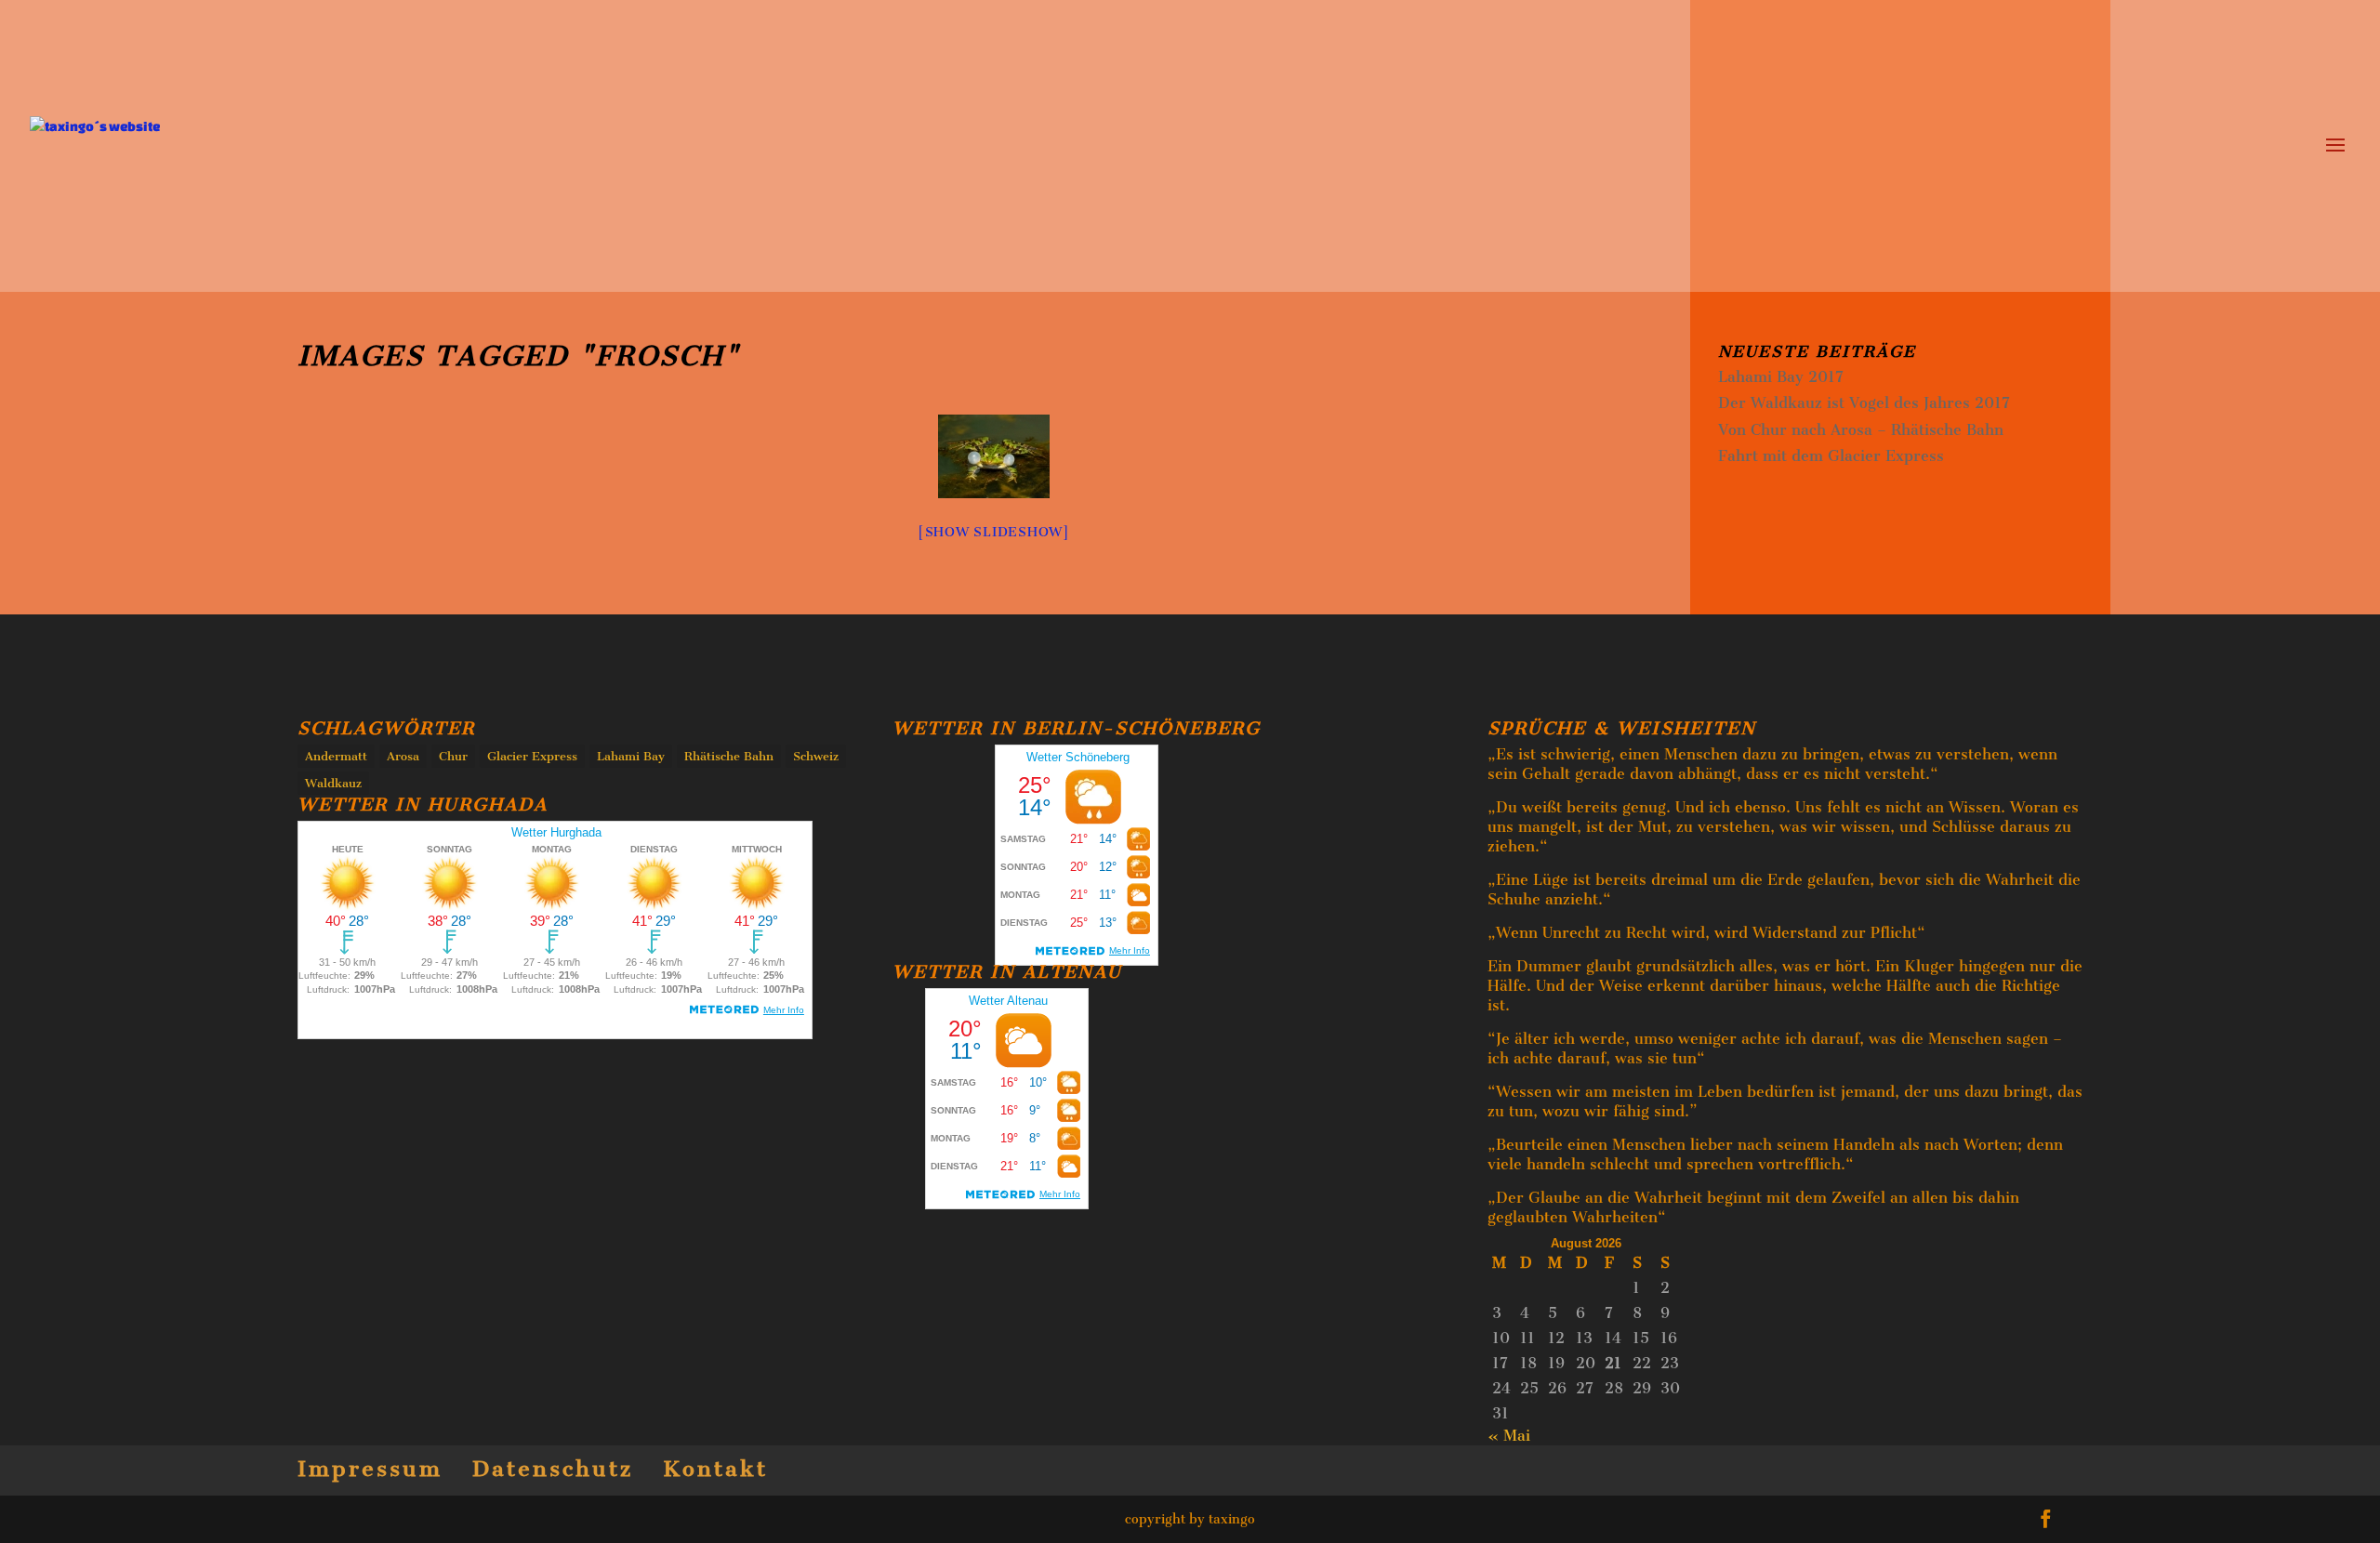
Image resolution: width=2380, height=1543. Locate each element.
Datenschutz (553, 1469)
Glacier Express (532, 756)
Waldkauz (333, 783)
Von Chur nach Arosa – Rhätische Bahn (1861, 430)
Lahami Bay (631, 756)
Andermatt (336, 756)
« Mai (1509, 1436)
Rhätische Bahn (729, 756)
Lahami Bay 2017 (1781, 377)
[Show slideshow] (994, 532)
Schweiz (816, 756)
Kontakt (715, 1469)
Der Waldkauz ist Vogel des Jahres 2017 (1864, 403)
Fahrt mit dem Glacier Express (1831, 456)
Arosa (403, 756)
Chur (453, 756)
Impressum (370, 1469)
